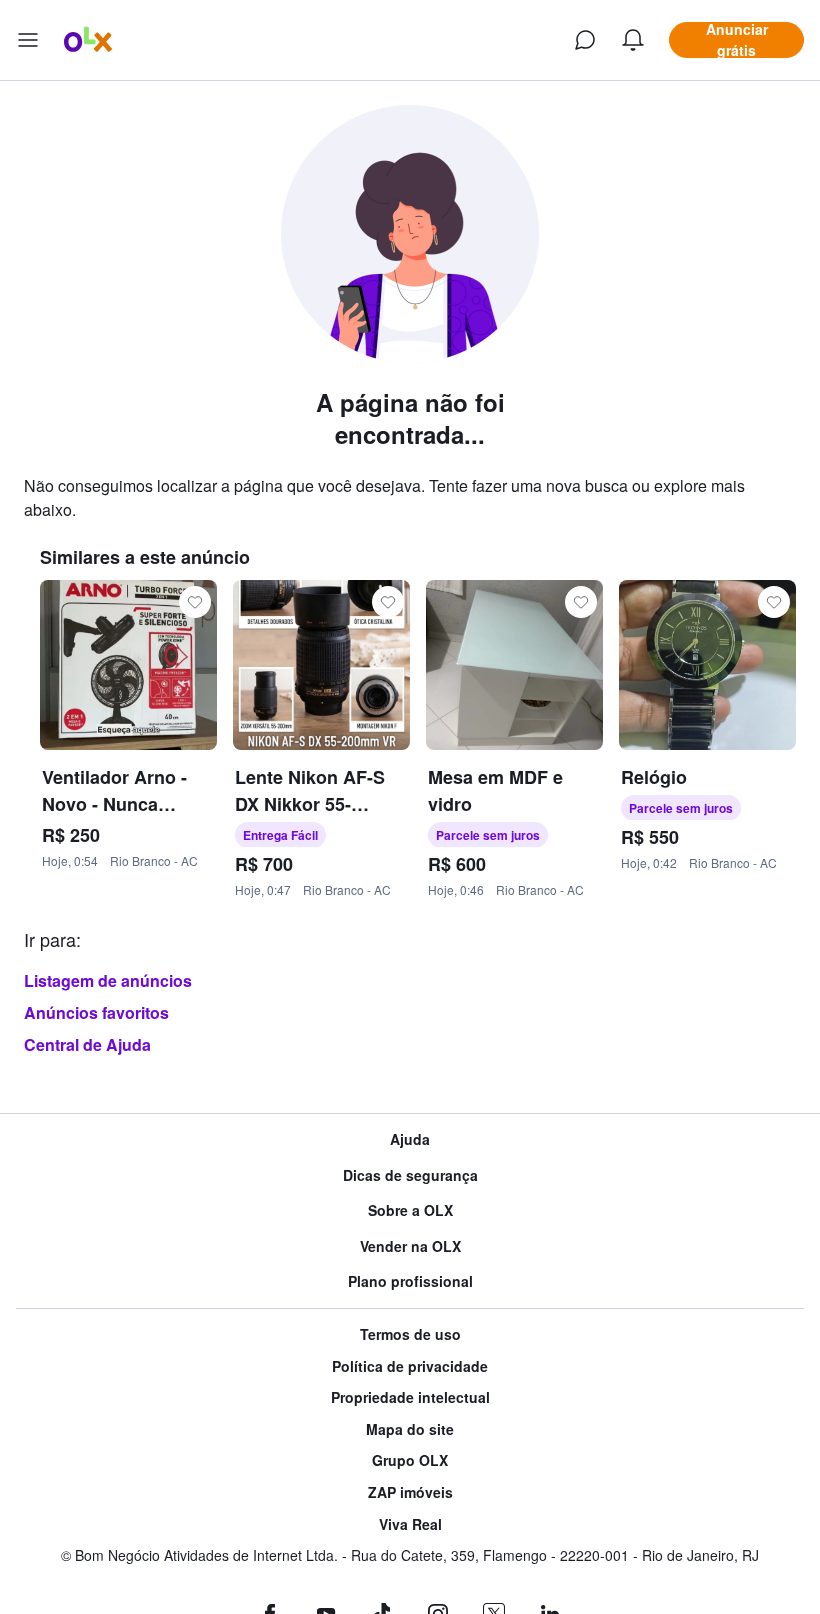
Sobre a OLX (410, 1210)
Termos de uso (410, 1334)
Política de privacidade (410, 1366)
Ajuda (410, 1139)
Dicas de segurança (410, 1175)
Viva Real (410, 1524)
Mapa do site (410, 1429)
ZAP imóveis (410, 1492)
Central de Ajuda (87, 1044)
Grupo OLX (410, 1460)
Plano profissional (410, 1281)
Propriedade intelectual (410, 1397)
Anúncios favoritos (96, 1012)
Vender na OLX (410, 1246)
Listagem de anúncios (108, 980)
